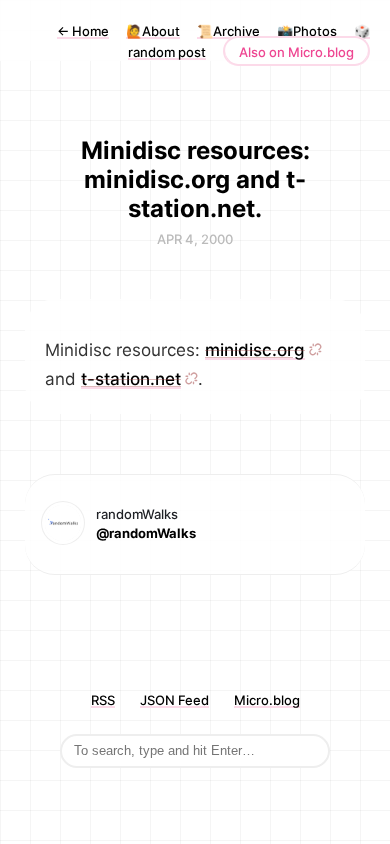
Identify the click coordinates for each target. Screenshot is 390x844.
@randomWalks (146, 533)
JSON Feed (174, 700)
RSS (103, 700)
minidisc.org (255, 350)
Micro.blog (267, 700)
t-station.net (131, 379)
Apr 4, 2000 (195, 239)
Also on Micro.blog (296, 52)
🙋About (153, 31)
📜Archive (228, 31)
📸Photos (307, 31)
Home (83, 31)
